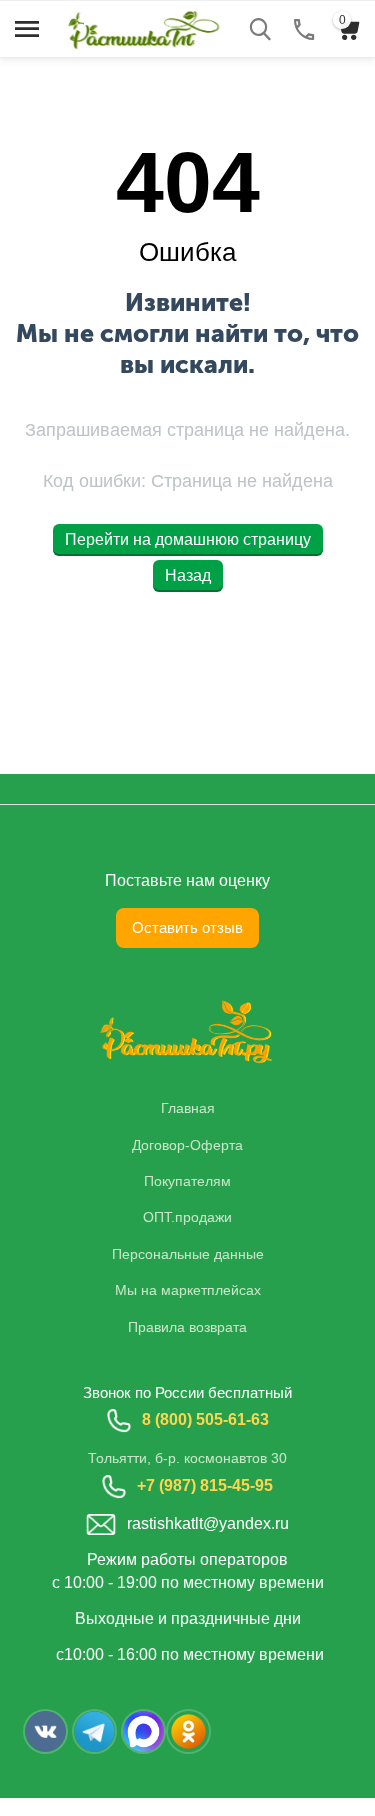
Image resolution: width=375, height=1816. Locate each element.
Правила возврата (187, 1327)
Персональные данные (188, 1254)
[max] (143, 1731)
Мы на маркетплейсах (188, 1290)
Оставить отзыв (187, 927)
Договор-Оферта (187, 1145)
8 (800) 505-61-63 (205, 1419)
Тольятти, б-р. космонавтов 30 (187, 1458)
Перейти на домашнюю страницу (188, 539)
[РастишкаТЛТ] (140, 27)
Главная (188, 1108)
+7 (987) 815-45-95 (205, 1485)
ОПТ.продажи (187, 1217)
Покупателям (187, 1181)
